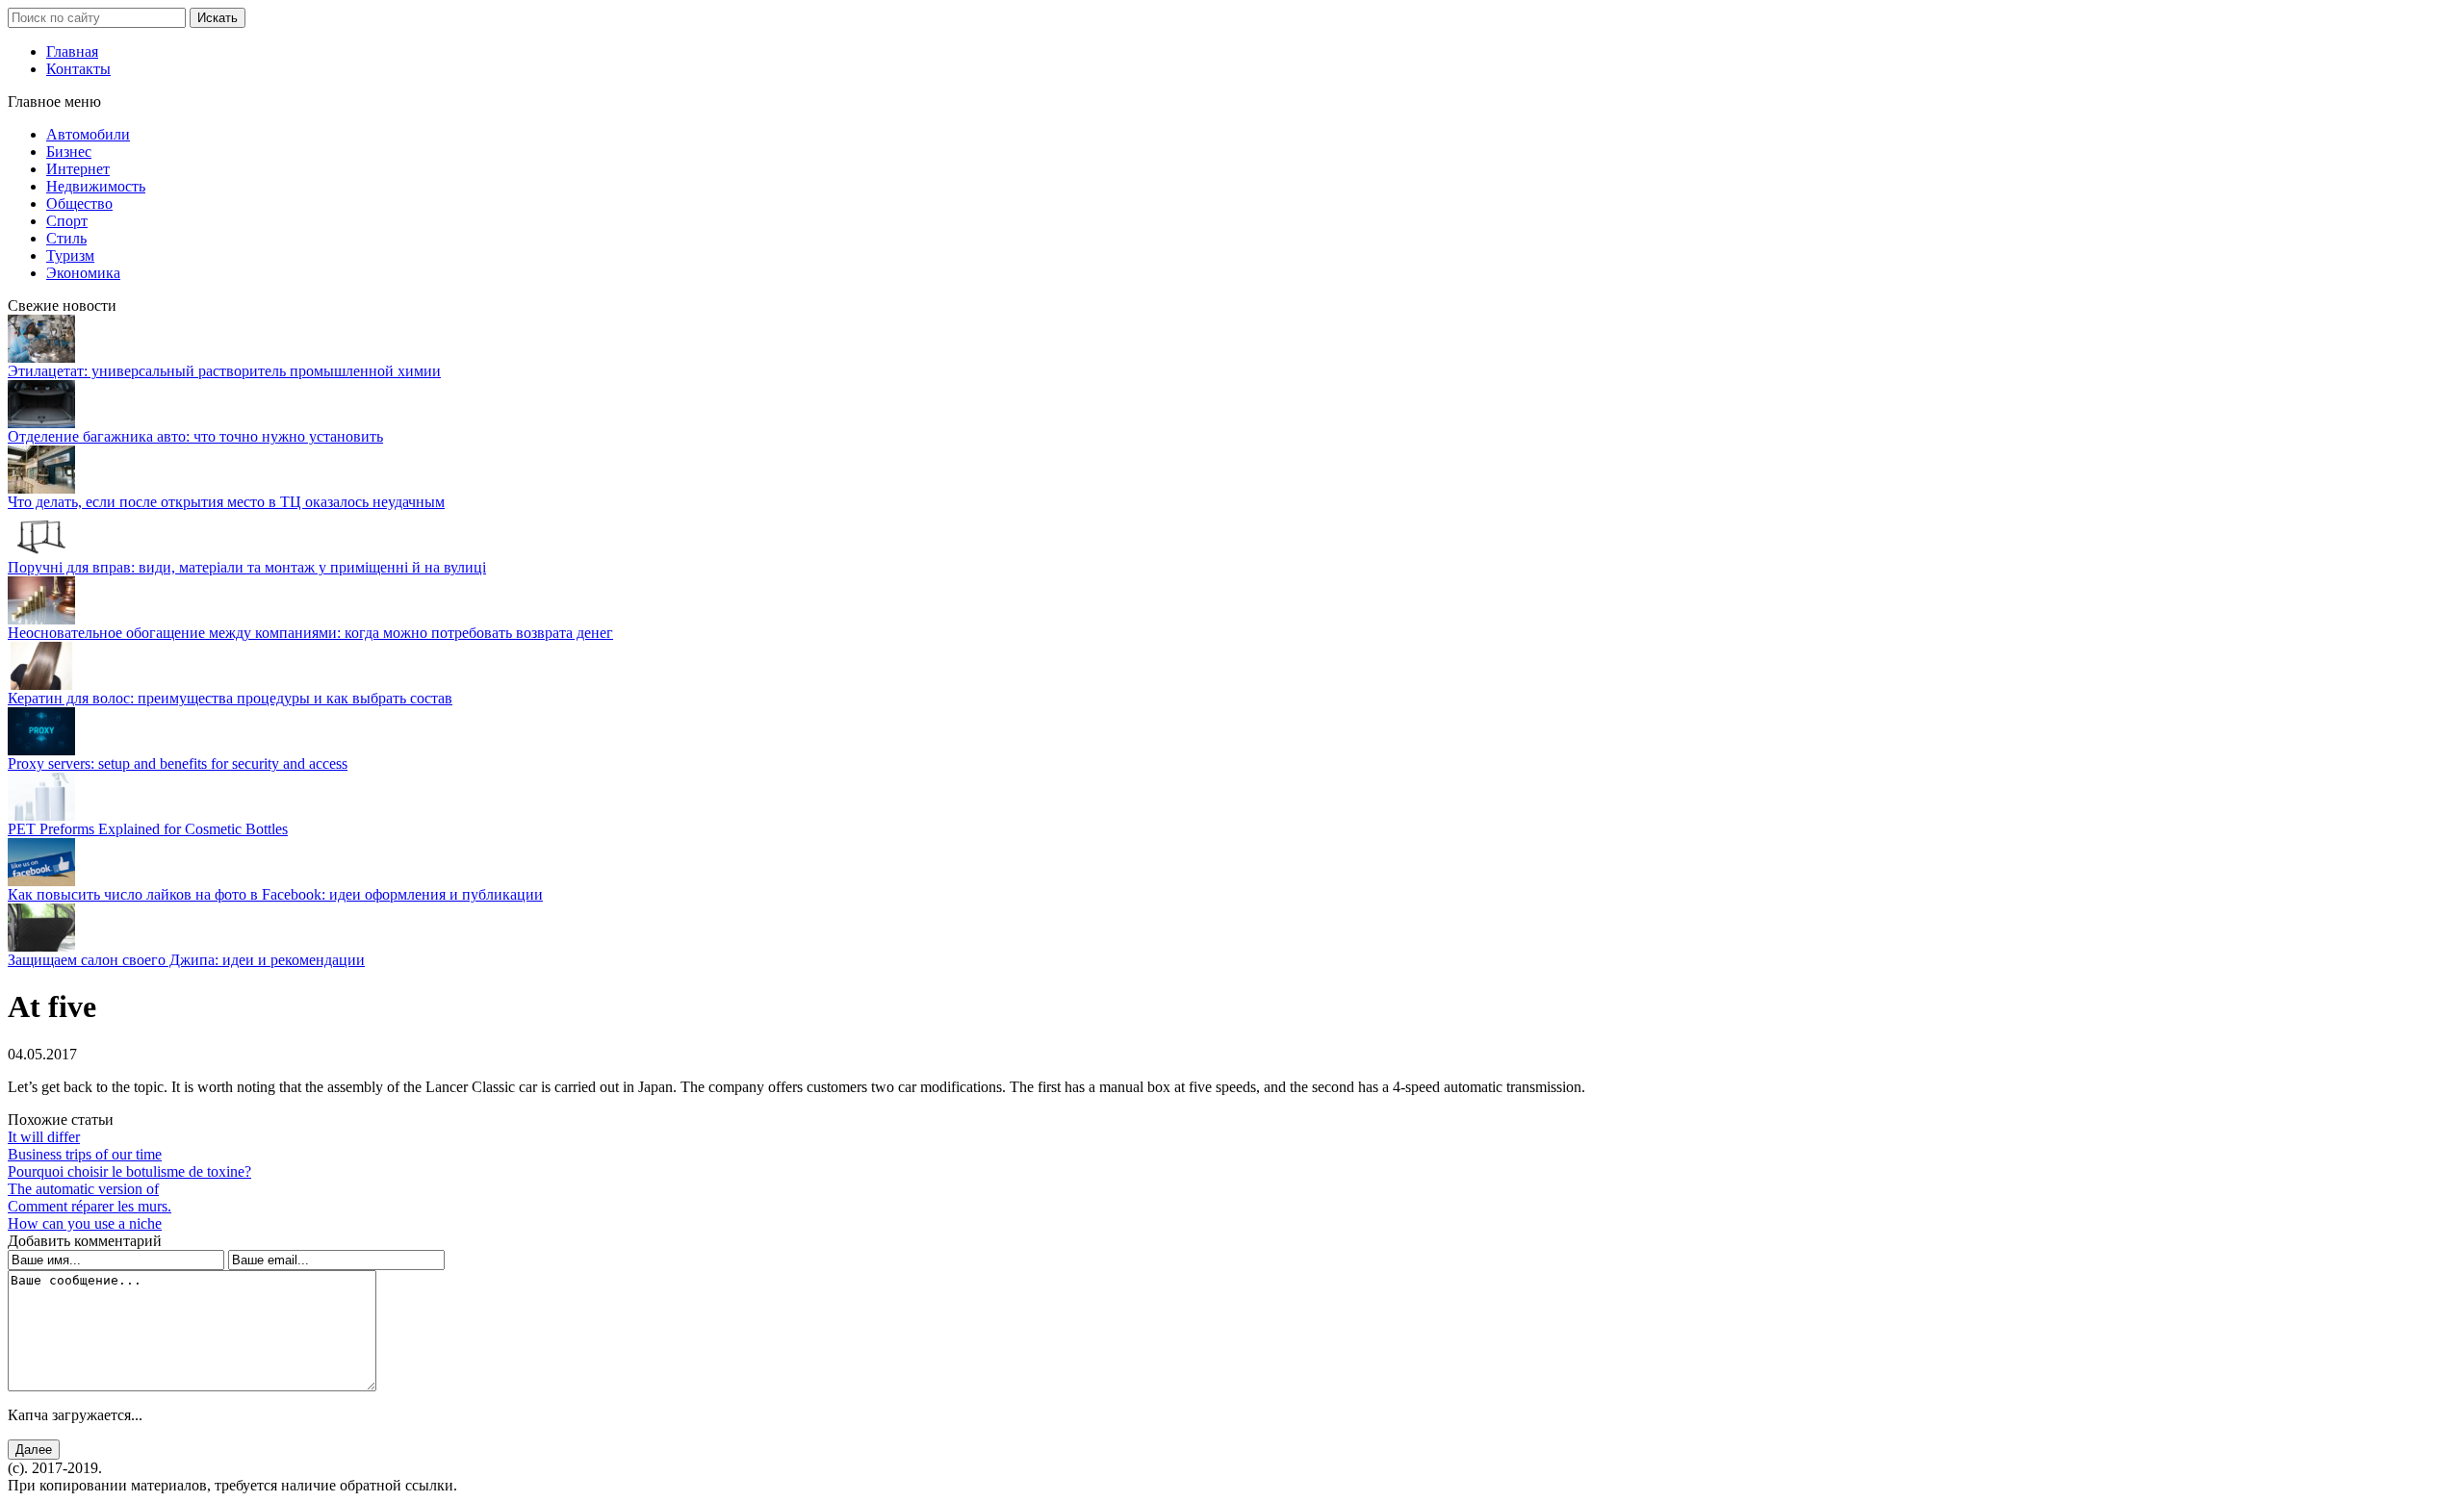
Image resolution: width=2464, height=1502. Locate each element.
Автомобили (88, 134)
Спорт (67, 221)
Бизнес (69, 152)
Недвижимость (96, 186)
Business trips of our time (85, 1154)
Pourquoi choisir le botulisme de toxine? (129, 1171)
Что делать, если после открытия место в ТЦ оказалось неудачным (226, 502)
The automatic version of (83, 1189)
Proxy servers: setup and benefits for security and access (178, 764)
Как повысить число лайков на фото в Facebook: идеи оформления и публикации (275, 894)
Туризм (70, 255)
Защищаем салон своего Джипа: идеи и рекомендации (186, 960)
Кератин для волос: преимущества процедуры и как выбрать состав (230, 698)
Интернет (78, 169)
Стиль (66, 238)
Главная (72, 51)
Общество (79, 204)
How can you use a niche (85, 1223)
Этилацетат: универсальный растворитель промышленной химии (224, 371)
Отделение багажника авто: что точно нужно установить (195, 436)
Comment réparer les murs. (90, 1206)
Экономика (83, 273)
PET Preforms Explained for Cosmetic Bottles (148, 829)
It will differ (44, 1137)
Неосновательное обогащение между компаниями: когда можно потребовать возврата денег (310, 633)
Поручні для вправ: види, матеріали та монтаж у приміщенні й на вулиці (247, 567)
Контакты (78, 69)
